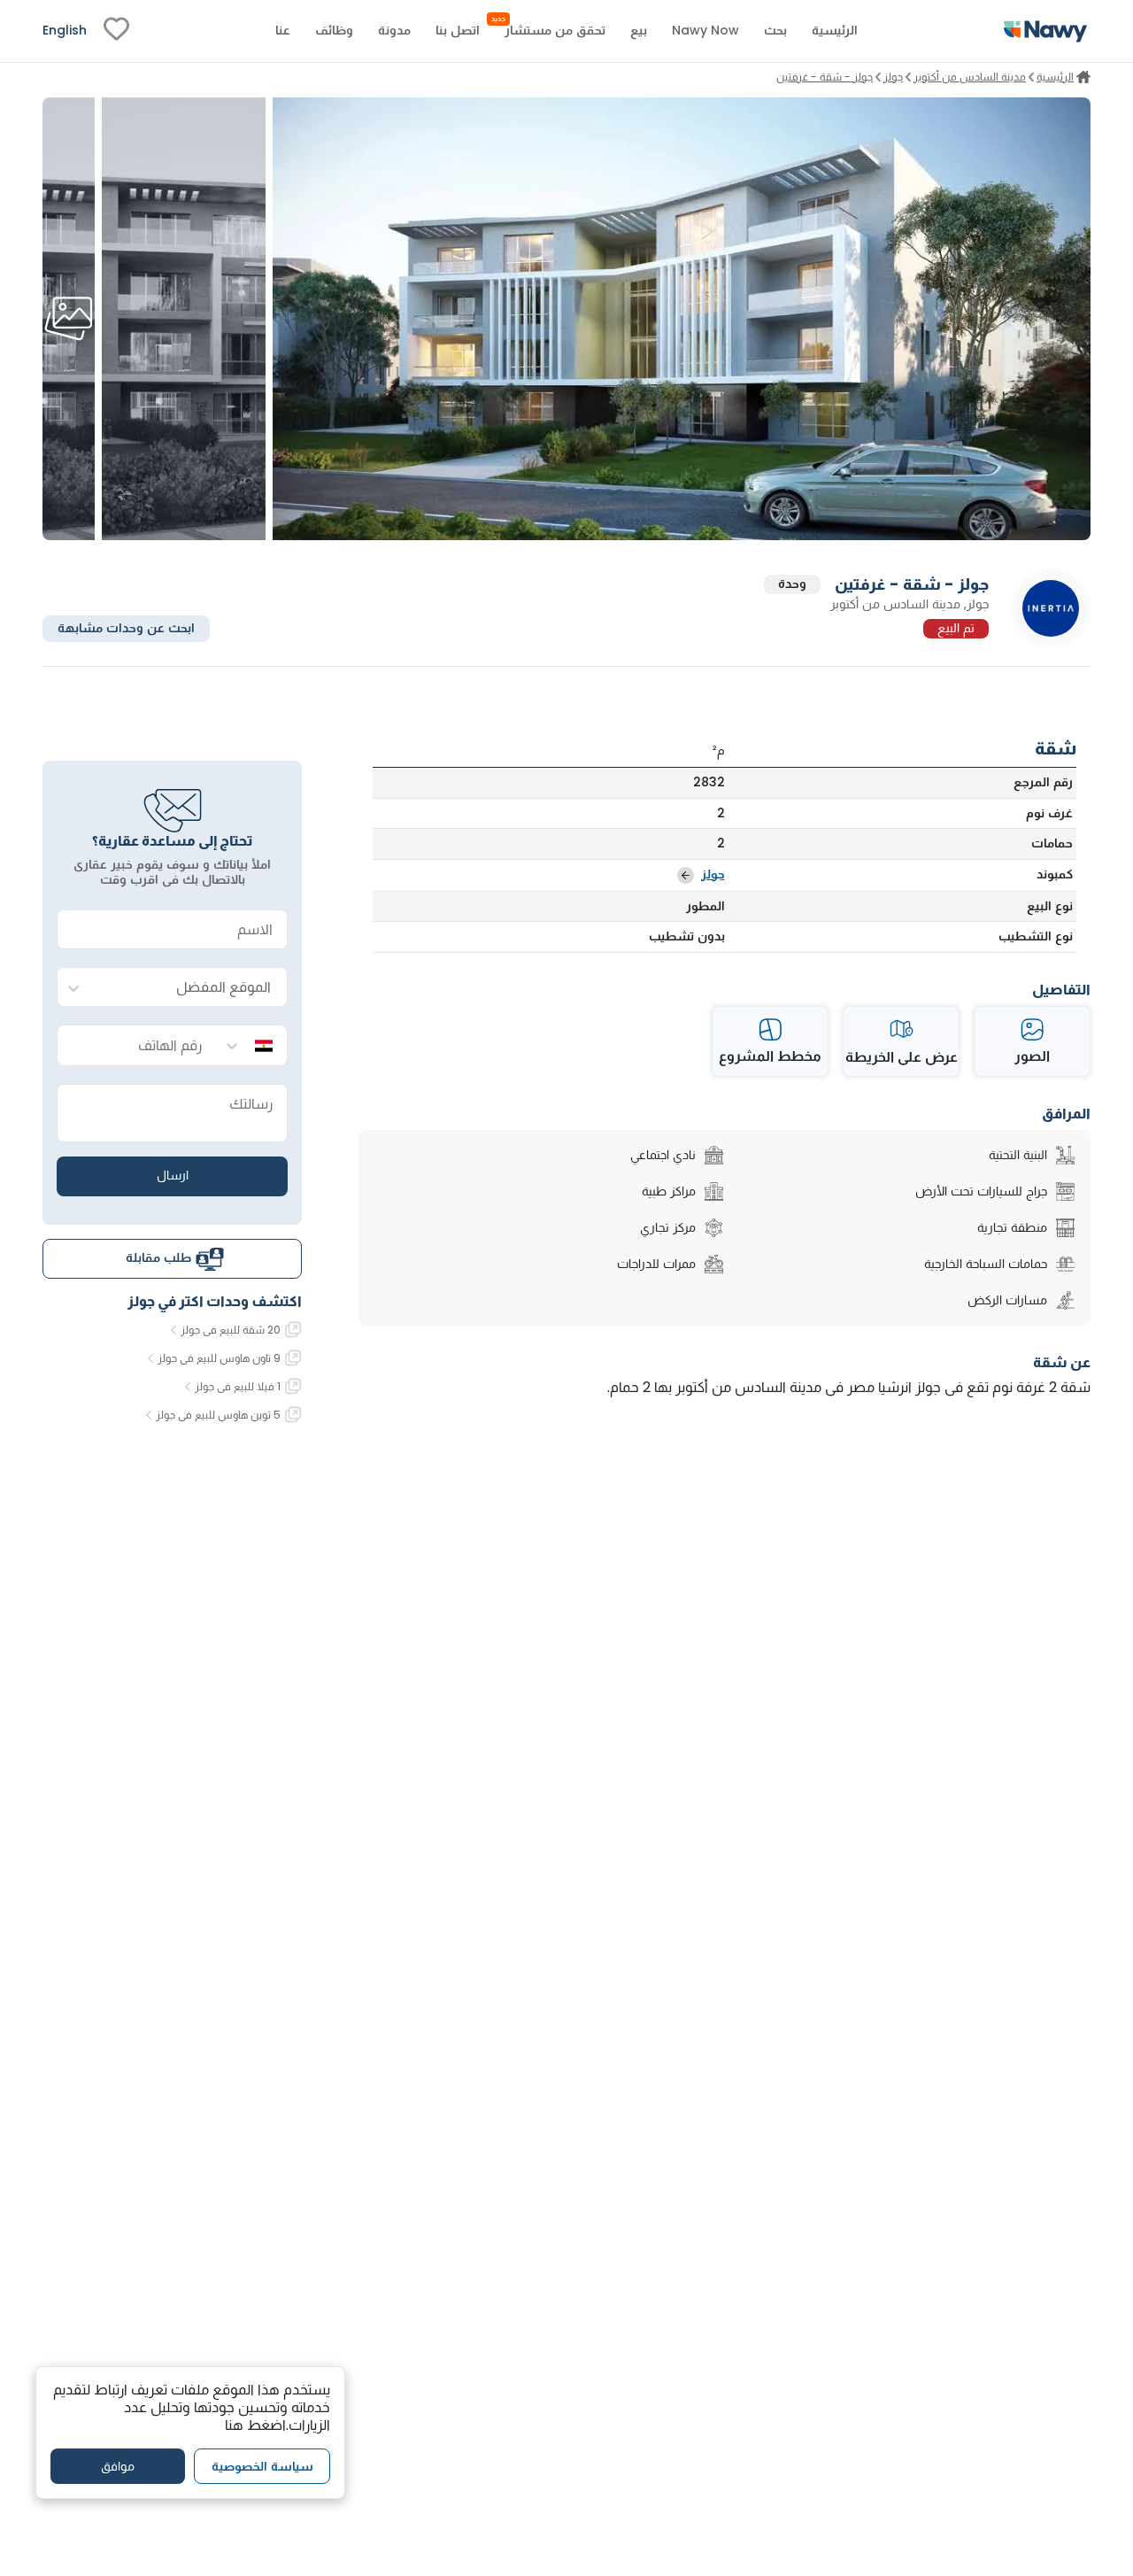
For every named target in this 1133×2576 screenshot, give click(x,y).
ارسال (173, 1176)
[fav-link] (116, 31)
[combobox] (190, 988)
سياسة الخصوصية (262, 2465)
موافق (118, 2465)
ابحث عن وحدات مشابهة (126, 629)
